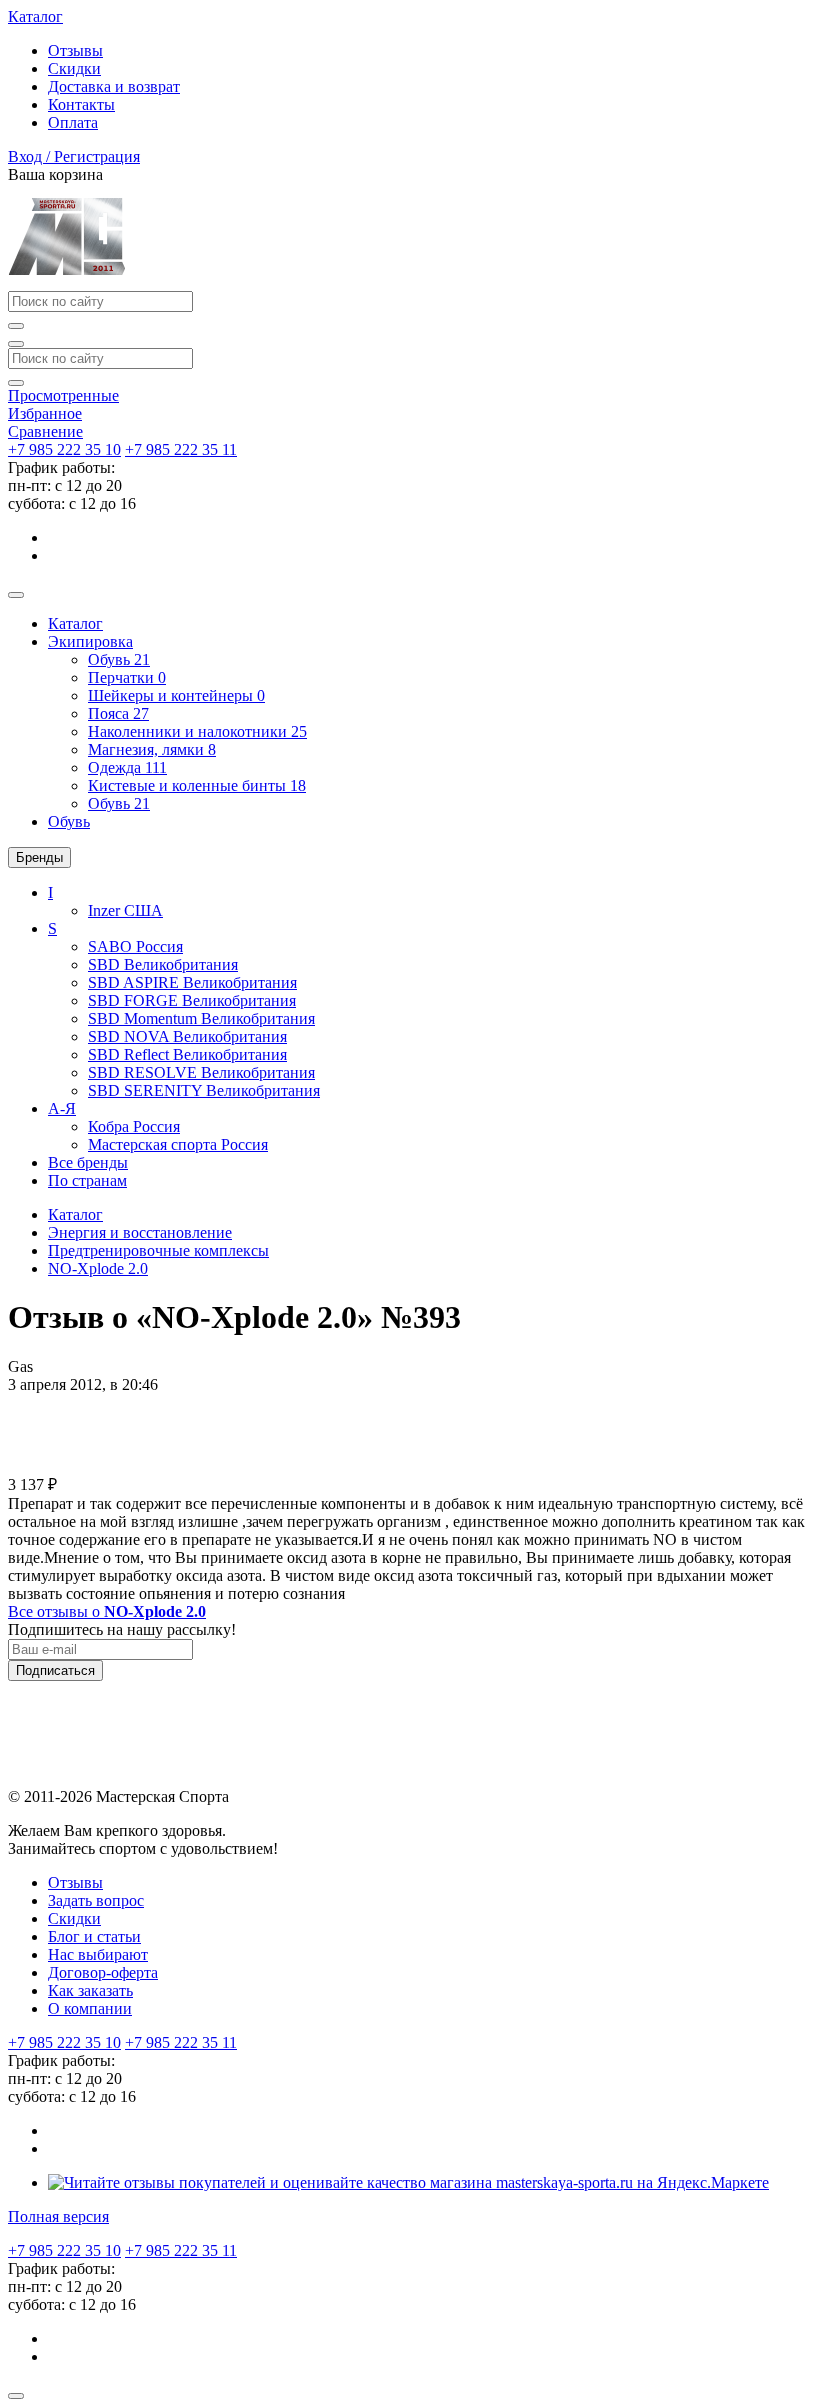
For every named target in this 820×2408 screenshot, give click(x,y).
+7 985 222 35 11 (181, 449)
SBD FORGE (192, 1000)
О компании (90, 2008)
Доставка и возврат (114, 86)
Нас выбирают (98, 1954)
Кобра (134, 1126)
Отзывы (75, 50)
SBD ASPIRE (192, 982)
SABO (135, 946)
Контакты (81, 104)
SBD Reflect (187, 1054)
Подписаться (55, 1670)
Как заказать (90, 1990)
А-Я (62, 1108)
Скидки (74, 68)
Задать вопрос (96, 1900)
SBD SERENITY (204, 1090)
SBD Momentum (201, 1018)
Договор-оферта (103, 1972)
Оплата (73, 122)
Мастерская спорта (178, 1144)
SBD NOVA (187, 1036)
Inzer (125, 910)
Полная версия (58, 2216)
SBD (163, 964)
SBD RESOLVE (201, 1072)
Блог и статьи (94, 1936)
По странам (87, 1180)
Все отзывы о (107, 1611)
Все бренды (88, 1162)
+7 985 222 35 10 (64, 449)
